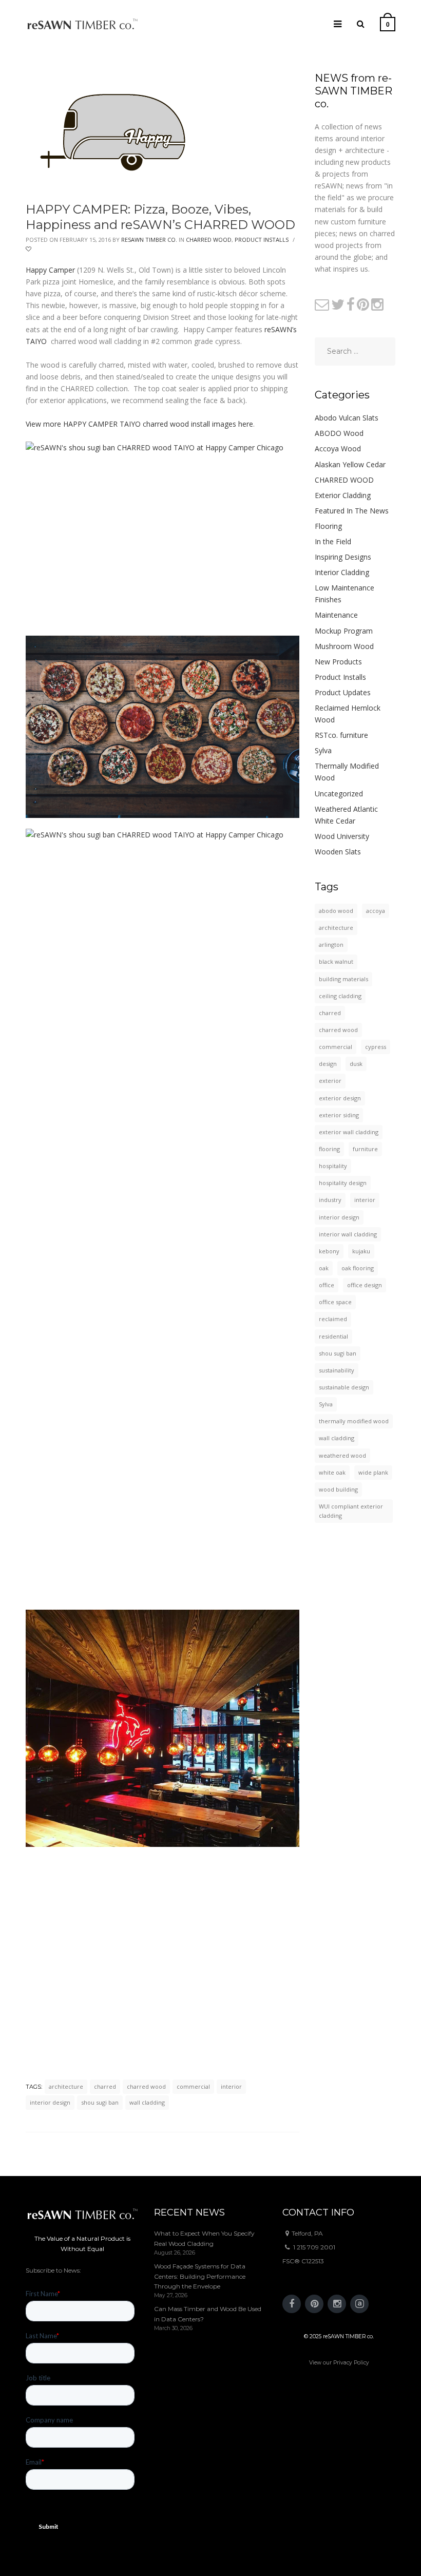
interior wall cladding (348, 1234)
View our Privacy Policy (339, 2363)
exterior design (340, 1098)
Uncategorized (339, 794)
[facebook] (292, 2304)
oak (324, 1268)
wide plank (373, 1472)
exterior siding (339, 1115)
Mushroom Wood (344, 646)
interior (231, 2086)
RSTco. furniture (341, 735)
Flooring (328, 526)
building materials (343, 979)
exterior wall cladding (349, 1132)
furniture (365, 1149)
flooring (329, 1149)
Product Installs (262, 240)
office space (335, 1302)
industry (330, 1200)
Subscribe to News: (53, 2270)
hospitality (333, 1166)
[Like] (29, 249)
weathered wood (342, 1455)
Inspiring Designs (343, 557)
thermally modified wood (354, 1421)
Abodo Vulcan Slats (347, 418)
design (328, 1064)
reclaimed (333, 1319)
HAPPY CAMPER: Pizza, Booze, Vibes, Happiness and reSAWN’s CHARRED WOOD (160, 217)
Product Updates (343, 692)
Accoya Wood (338, 449)
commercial (193, 2086)
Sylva (323, 750)
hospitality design (343, 1183)
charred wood (146, 2086)
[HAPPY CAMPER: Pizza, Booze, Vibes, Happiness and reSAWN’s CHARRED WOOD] (117, 130)
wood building (338, 1489)
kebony (329, 1251)
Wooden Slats (338, 852)
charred (105, 2086)
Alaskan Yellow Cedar (350, 464)
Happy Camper (50, 270)
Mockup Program (344, 631)
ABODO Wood (339, 433)
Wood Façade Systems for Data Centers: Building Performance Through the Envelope (200, 2276)
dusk (356, 1064)
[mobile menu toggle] (338, 24)
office (327, 1285)
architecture (66, 2086)
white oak (332, 1472)
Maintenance (336, 615)
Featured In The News (352, 511)
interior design (50, 2102)
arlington (331, 944)
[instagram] (337, 2304)
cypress (376, 1047)
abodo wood (336, 911)
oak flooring (358, 1268)
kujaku (361, 1251)
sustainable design (344, 1387)
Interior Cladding (342, 572)
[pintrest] (314, 2304)
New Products (338, 662)
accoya (376, 911)
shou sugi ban (100, 2102)
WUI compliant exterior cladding (351, 1511)
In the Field (333, 541)
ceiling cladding (340, 996)
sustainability (337, 1370)
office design (365, 1285)
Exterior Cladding (343, 495)
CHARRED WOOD (209, 240)
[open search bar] (361, 24)
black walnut (336, 961)
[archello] (359, 2304)
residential (333, 1336)
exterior (330, 1081)
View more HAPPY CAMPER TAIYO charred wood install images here (139, 424)
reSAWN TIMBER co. (149, 240)
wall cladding (147, 2102)
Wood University (342, 836)
